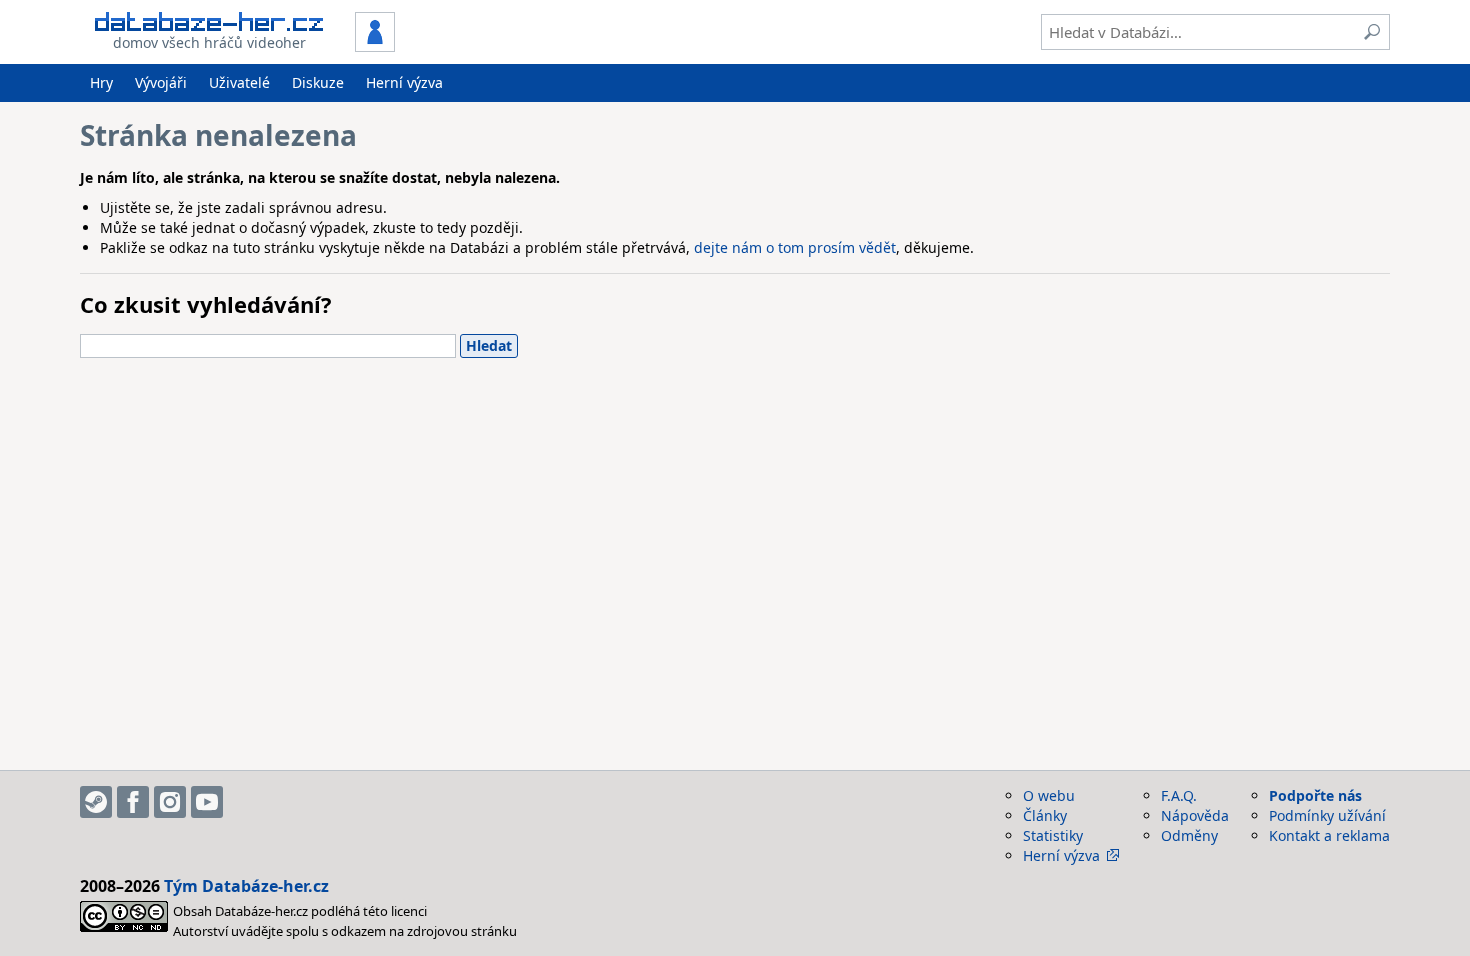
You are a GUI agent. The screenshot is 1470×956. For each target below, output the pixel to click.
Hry (101, 82)
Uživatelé (239, 82)
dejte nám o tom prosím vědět (795, 247)
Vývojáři (161, 82)
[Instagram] (170, 802)
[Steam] (96, 802)
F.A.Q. (1179, 795)
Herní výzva (404, 82)
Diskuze (318, 82)
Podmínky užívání (1327, 815)
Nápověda (1195, 815)
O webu (1049, 795)
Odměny (1189, 835)
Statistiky (1053, 835)
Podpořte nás (1315, 795)
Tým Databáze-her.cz (246, 886)
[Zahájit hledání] (1372, 32)
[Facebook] (133, 802)
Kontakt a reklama (1329, 835)
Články (1045, 815)
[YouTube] (207, 802)
